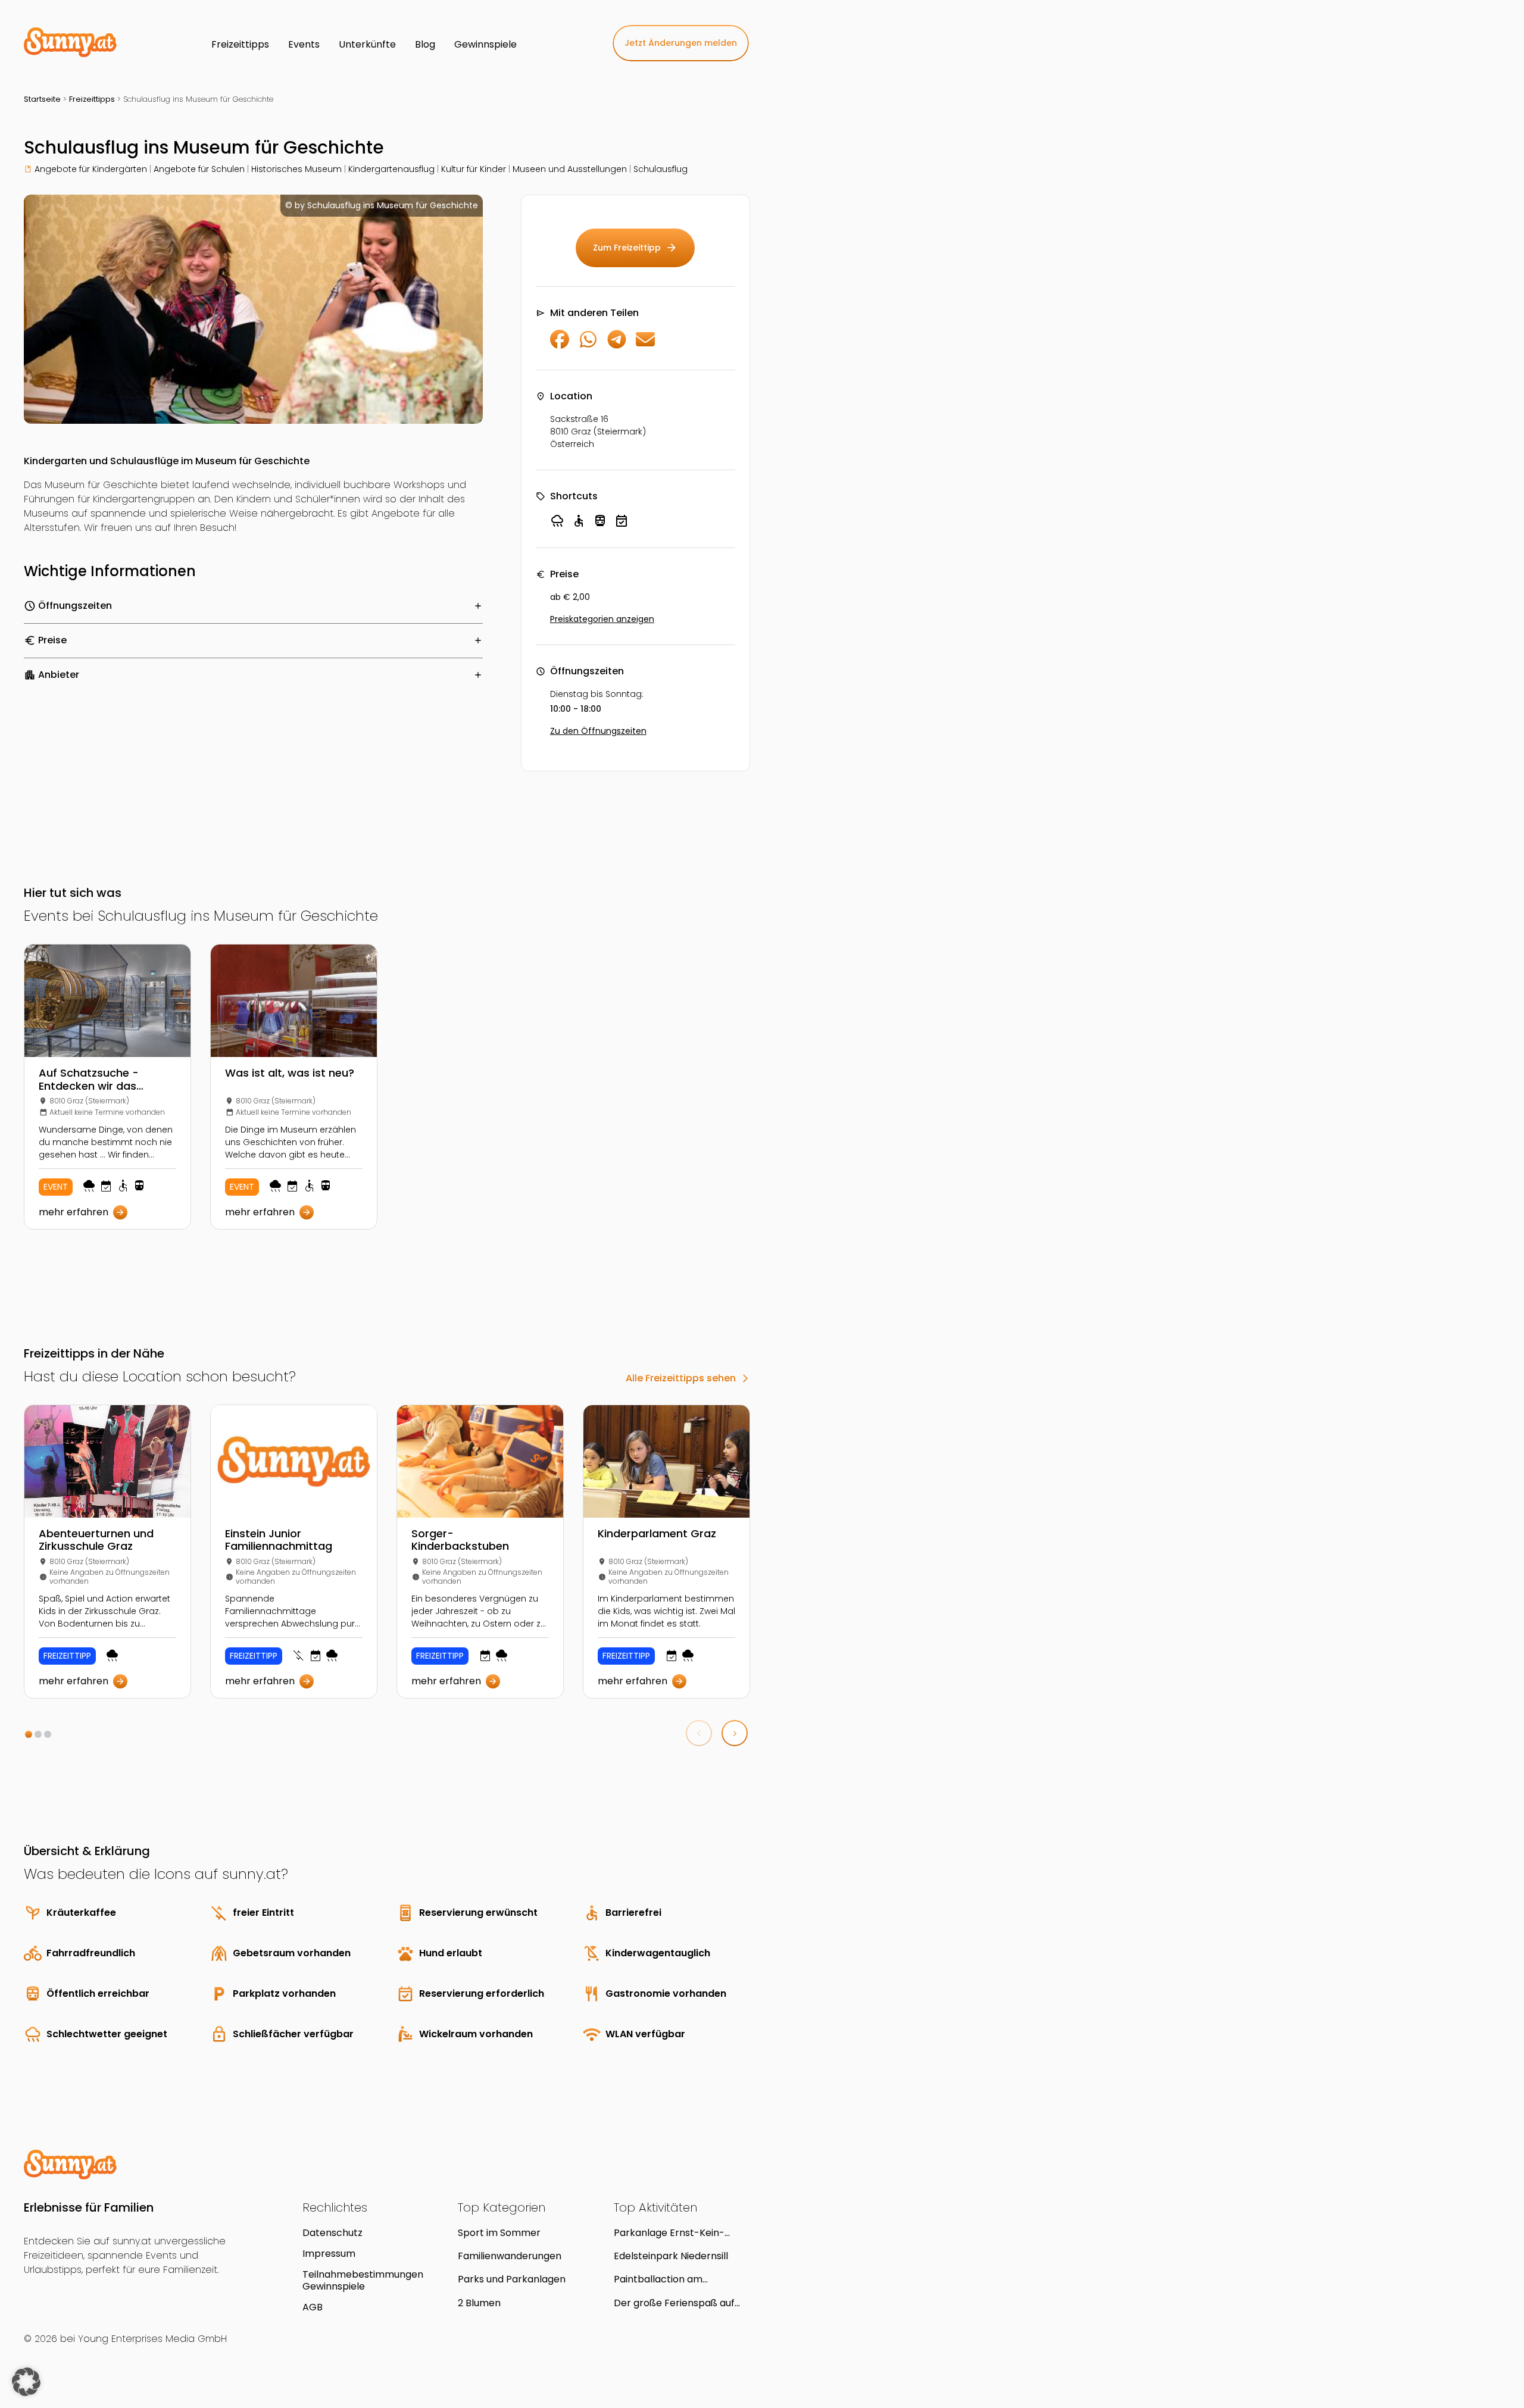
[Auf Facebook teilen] (560, 345)
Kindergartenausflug (391, 169)
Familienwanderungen (510, 2256)
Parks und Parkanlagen (512, 2279)
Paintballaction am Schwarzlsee (658, 2279)
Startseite (42, 99)
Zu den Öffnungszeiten (598, 731)
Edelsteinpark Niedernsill (671, 2256)
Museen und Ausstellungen (570, 169)
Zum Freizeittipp (635, 248)
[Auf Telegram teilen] (617, 345)
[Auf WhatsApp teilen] (588, 345)
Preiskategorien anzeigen (602, 619)
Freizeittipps (92, 99)
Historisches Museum (296, 169)
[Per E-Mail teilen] (645, 345)
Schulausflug (660, 169)
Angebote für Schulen (199, 169)
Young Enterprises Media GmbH (152, 2339)
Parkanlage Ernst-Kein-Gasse (669, 2233)
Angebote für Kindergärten (91, 169)
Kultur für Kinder (474, 169)
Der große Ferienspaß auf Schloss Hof (674, 2303)
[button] (29, 1734)
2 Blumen (479, 2303)
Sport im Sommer (499, 2233)
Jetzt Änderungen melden (681, 43)
